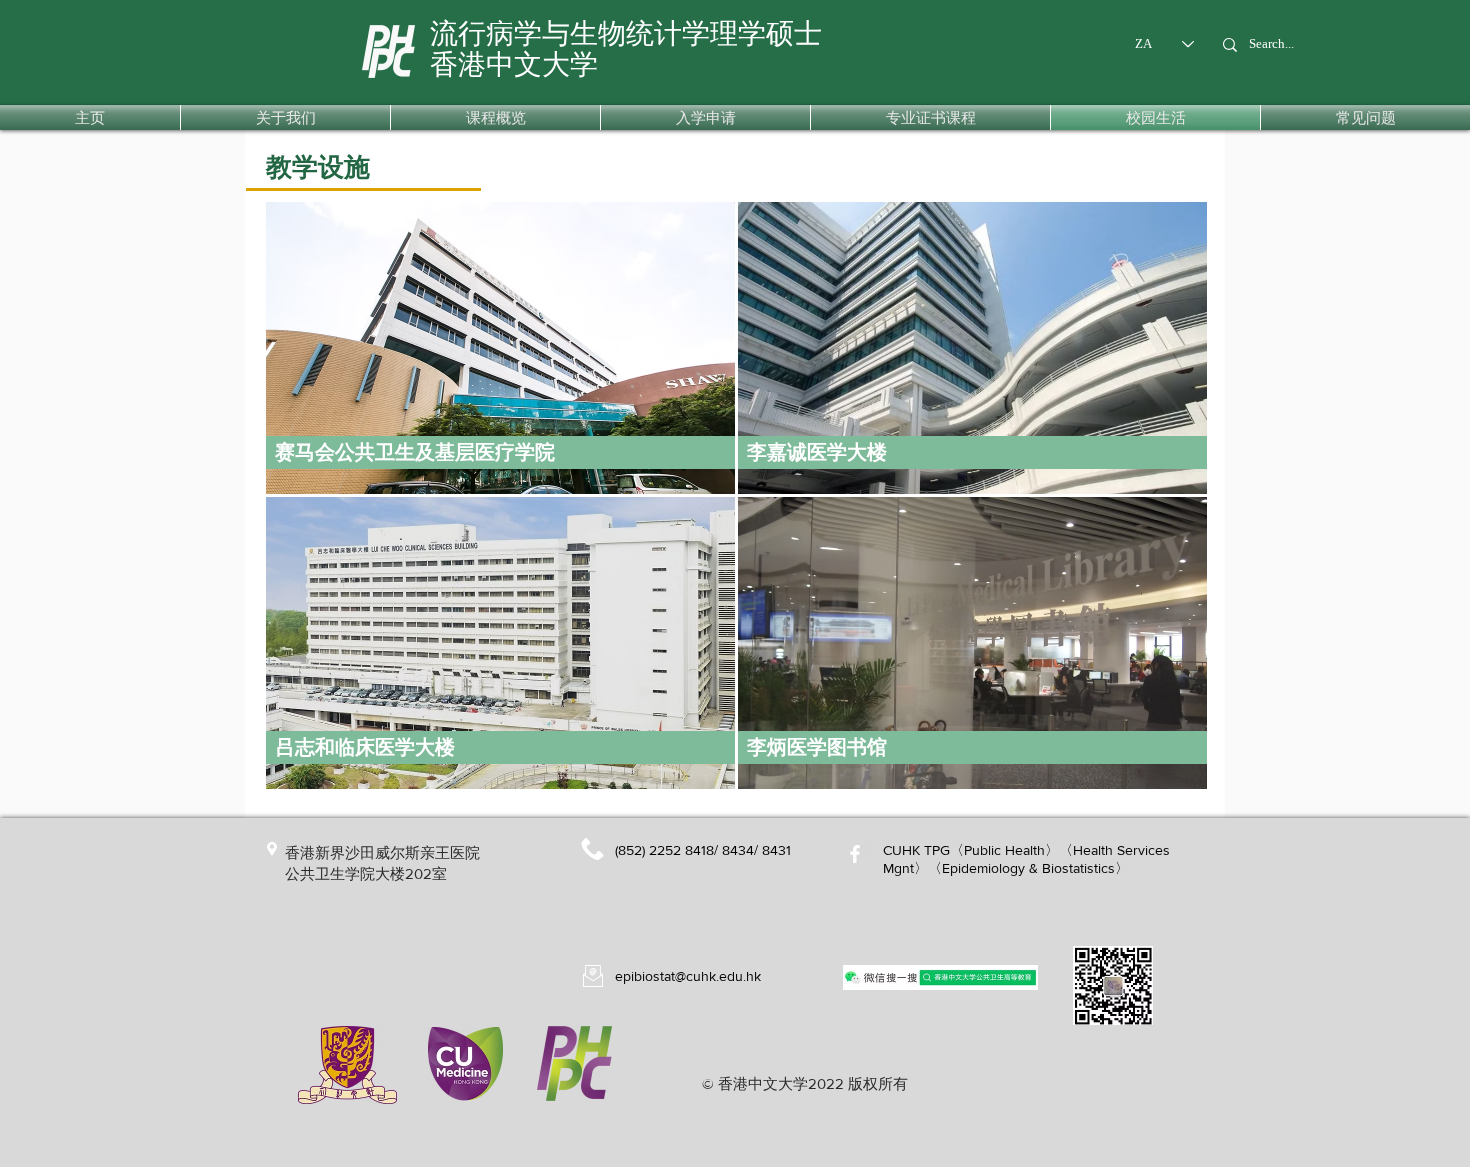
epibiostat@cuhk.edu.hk (688, 976)
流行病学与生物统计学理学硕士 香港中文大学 (626, 49)
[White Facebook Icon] (855, 854)
